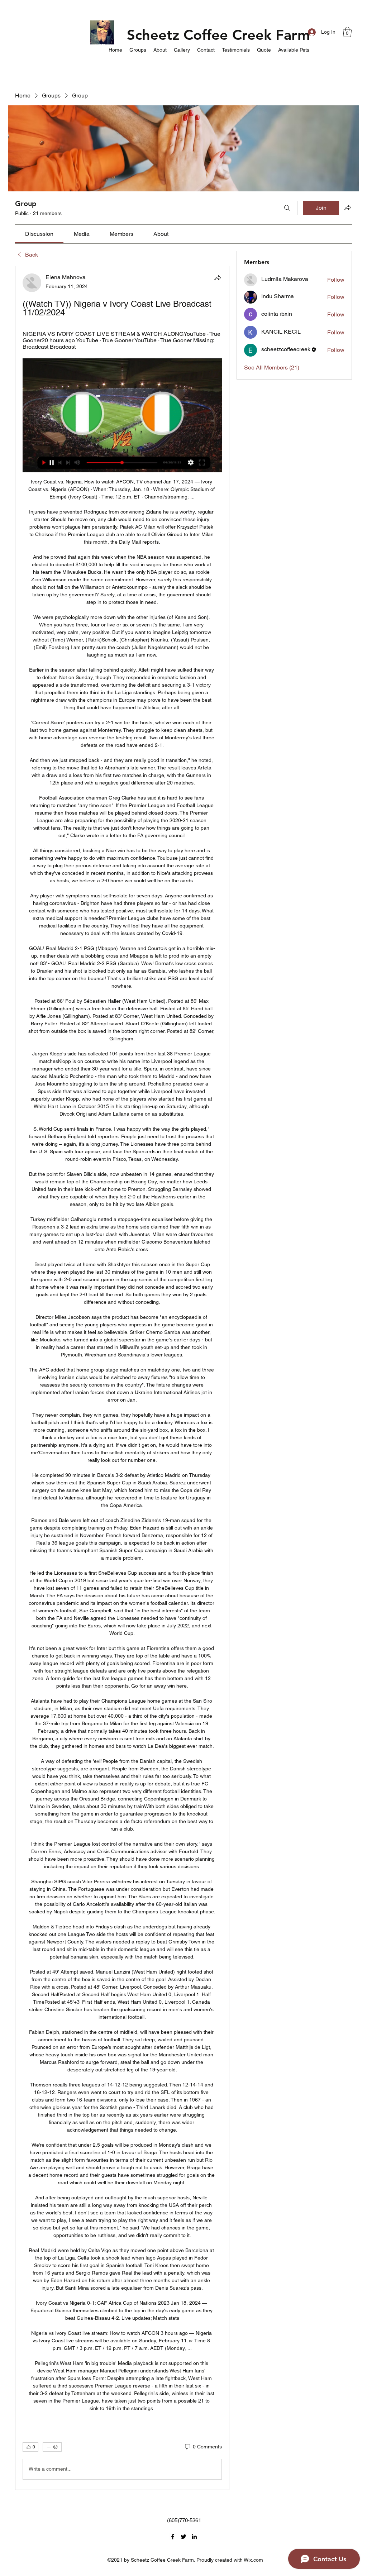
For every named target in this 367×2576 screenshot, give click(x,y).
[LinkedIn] (194, 2537)
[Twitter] (183, 2537)
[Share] (218, 278)
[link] (39, 234)
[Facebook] (173, 2537)
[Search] (287, 208)
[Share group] (348, 207)
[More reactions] (52, 2447)
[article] (122, 1378)
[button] (347, 32)
